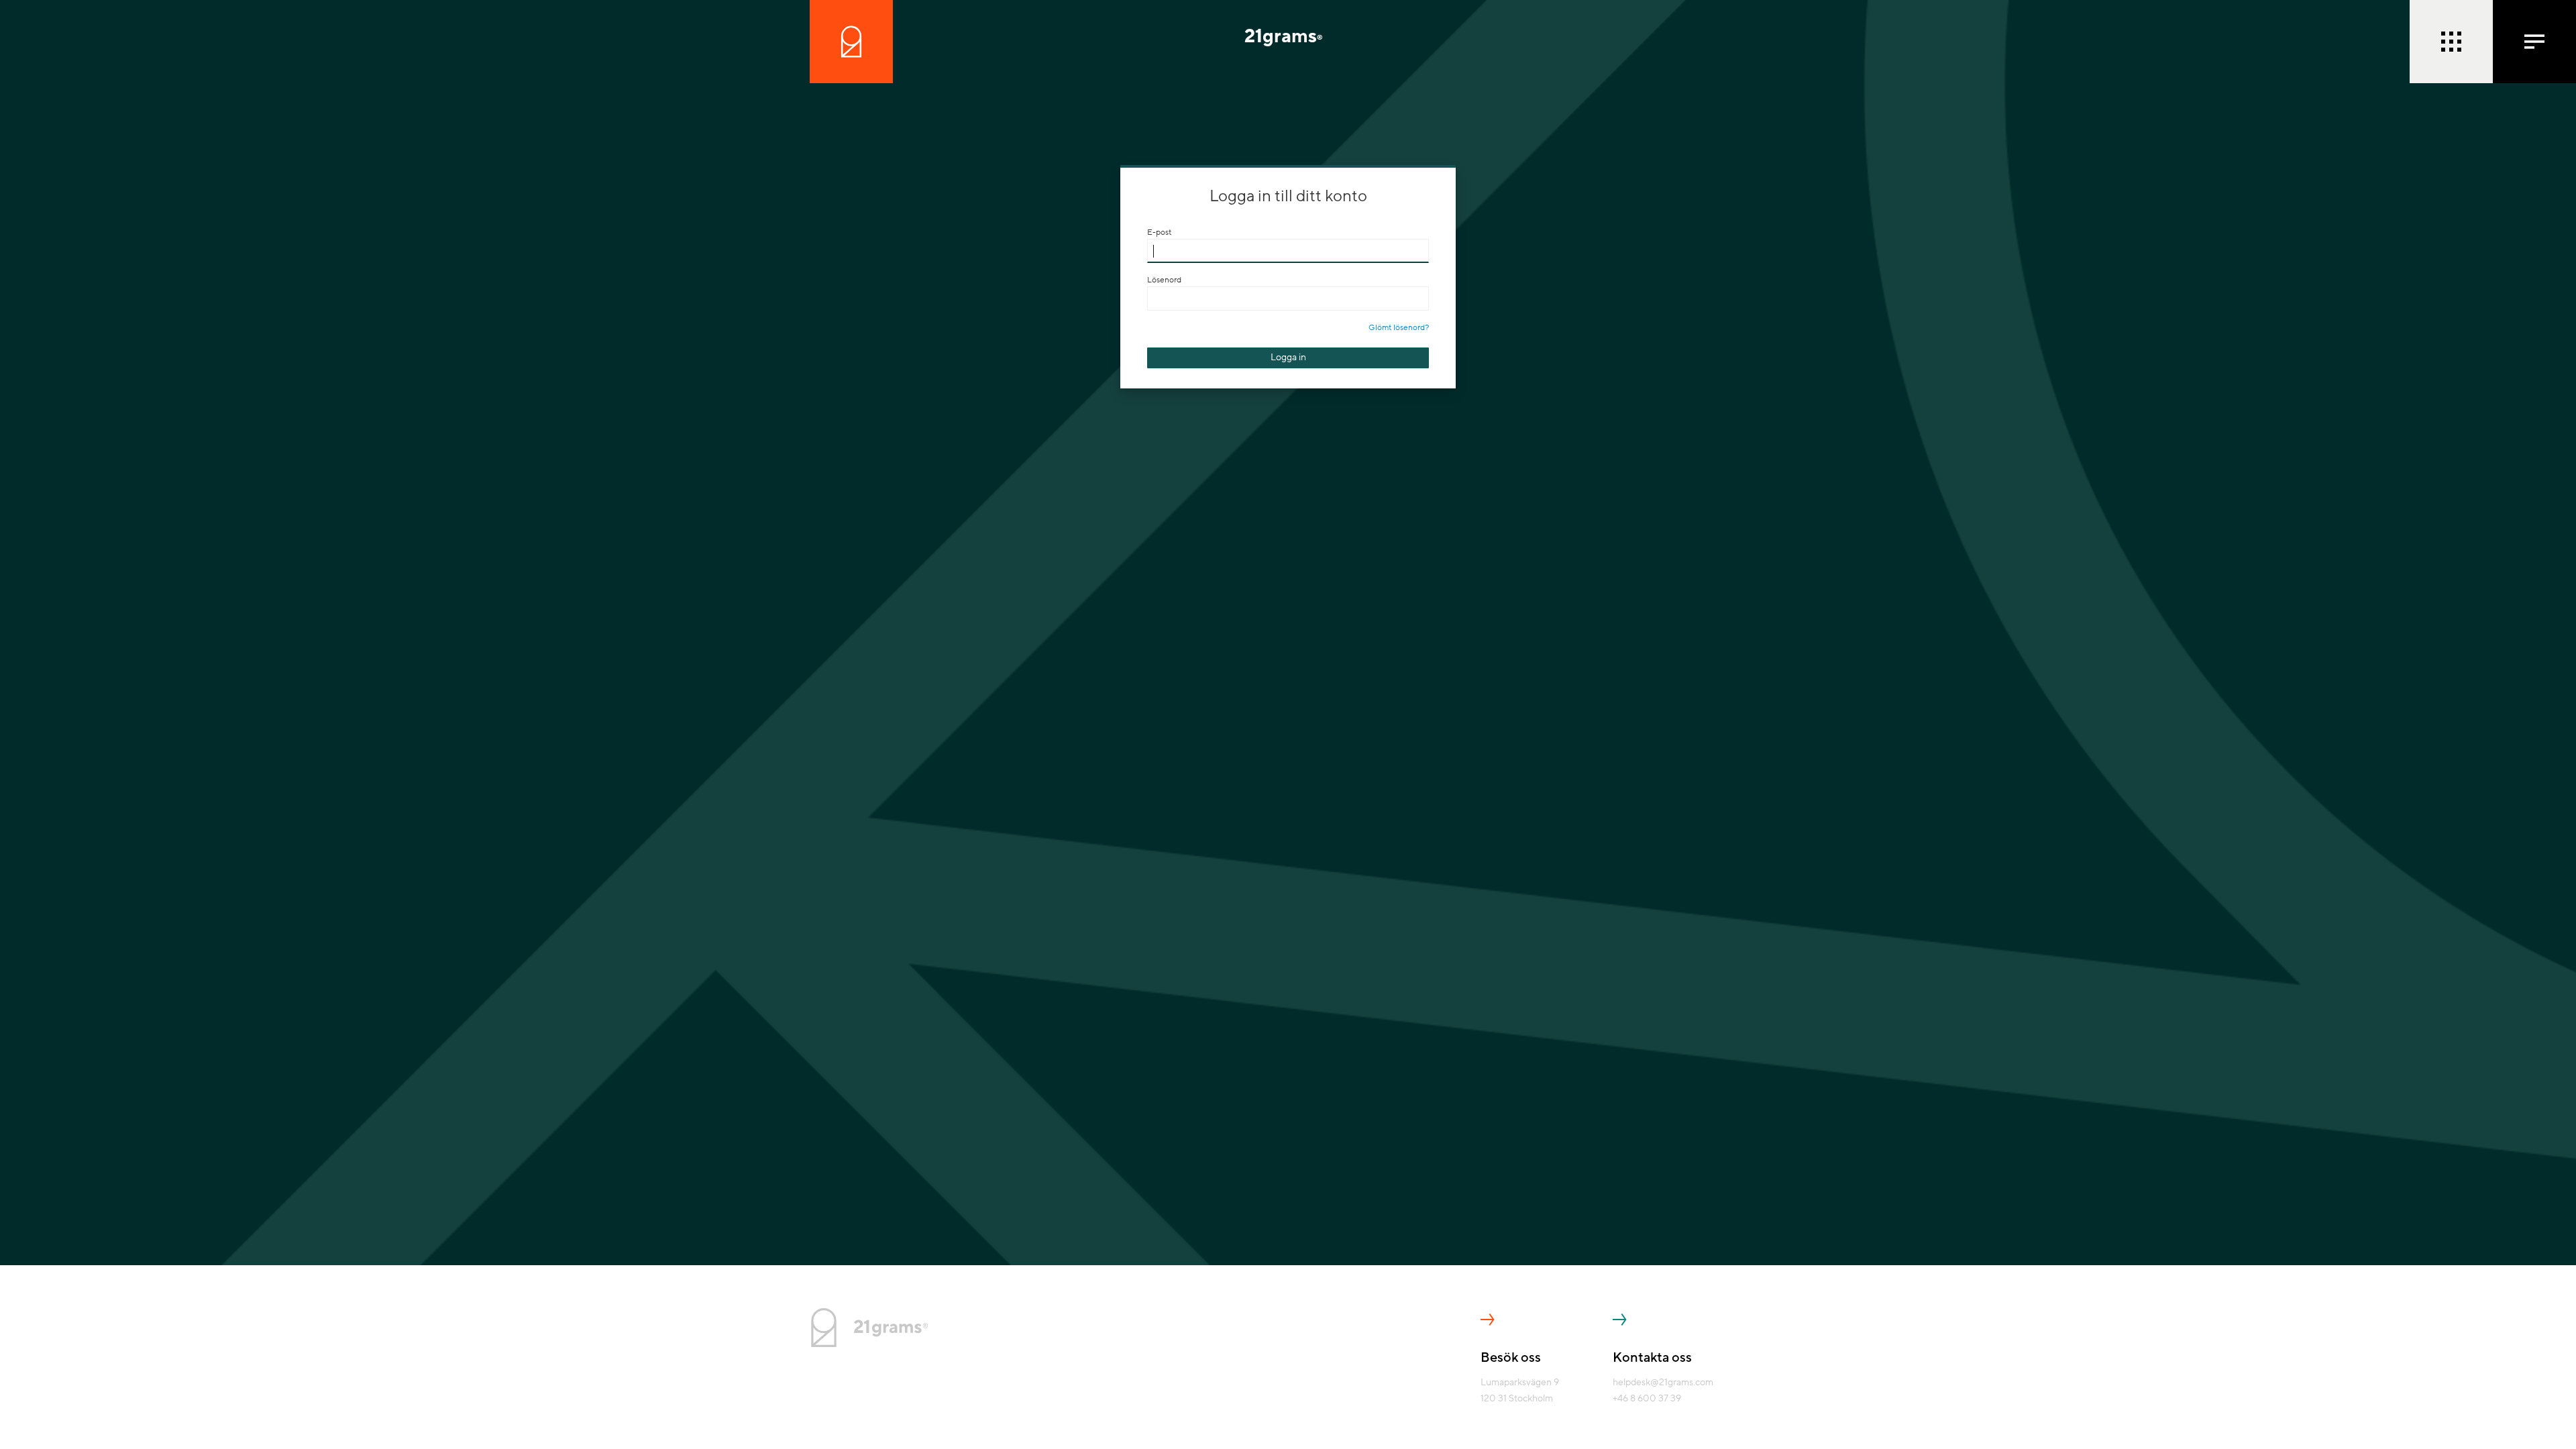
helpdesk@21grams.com (1663, 1382)
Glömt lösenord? (1399, 327)
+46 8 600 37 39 (1647, 1398)
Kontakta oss (1652, 1358)
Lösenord (1164, 280)
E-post (1159, 232)
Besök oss (1511, 1358)
